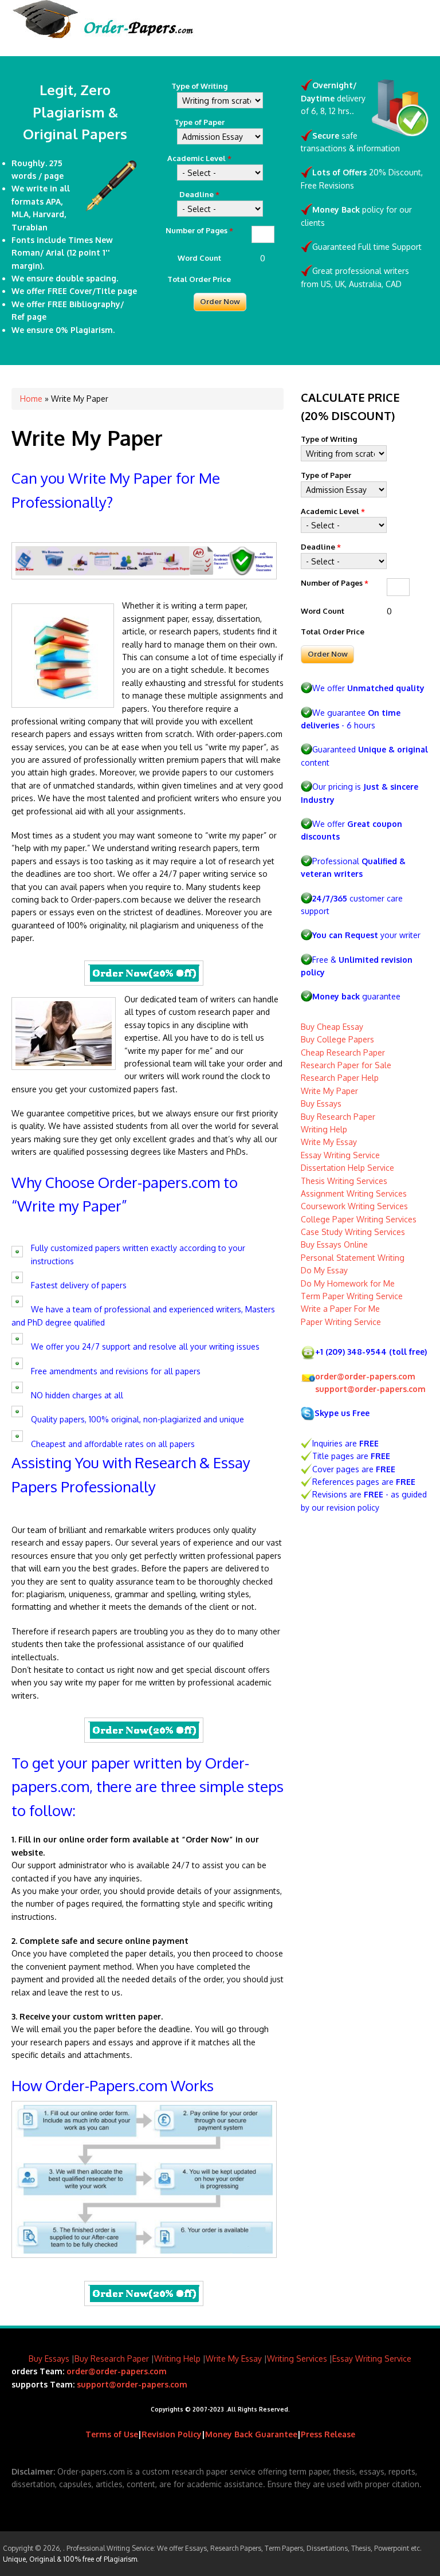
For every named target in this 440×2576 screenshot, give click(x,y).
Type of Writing (199, 86)
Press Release (328, 2434)
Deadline (199, 194)
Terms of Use (112, 2434)
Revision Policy (172, 2434)
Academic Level (199, 158)
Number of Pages (199, 230)
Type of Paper (199, 122)
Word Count (199, 258)
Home (31, 399)
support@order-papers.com (370, 1389)
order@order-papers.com (365, 1376)
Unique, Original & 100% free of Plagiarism (70, 2559)
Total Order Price (199, 279)
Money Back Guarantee (251, 2434)
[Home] (103, 35)
